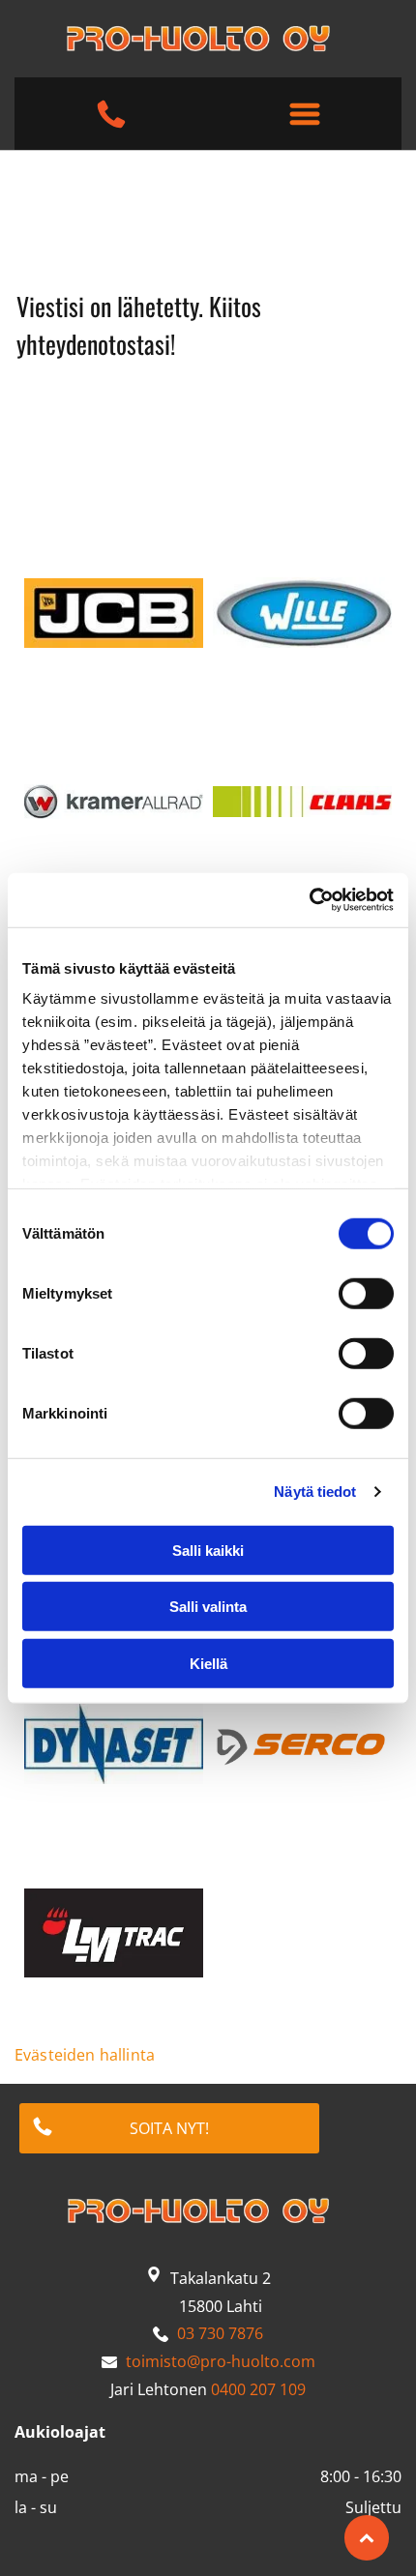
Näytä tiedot (315, 1492)
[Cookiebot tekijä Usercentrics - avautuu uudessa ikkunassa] (309, 900)
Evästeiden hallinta (85, 2055)
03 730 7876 (220, 2333)
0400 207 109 (258, 2389)
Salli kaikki (208, 1550)
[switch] (366, 1293)
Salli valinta (208, 1607)
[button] (305, 114)
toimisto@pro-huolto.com (221, 2361)
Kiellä (208, 1663)
